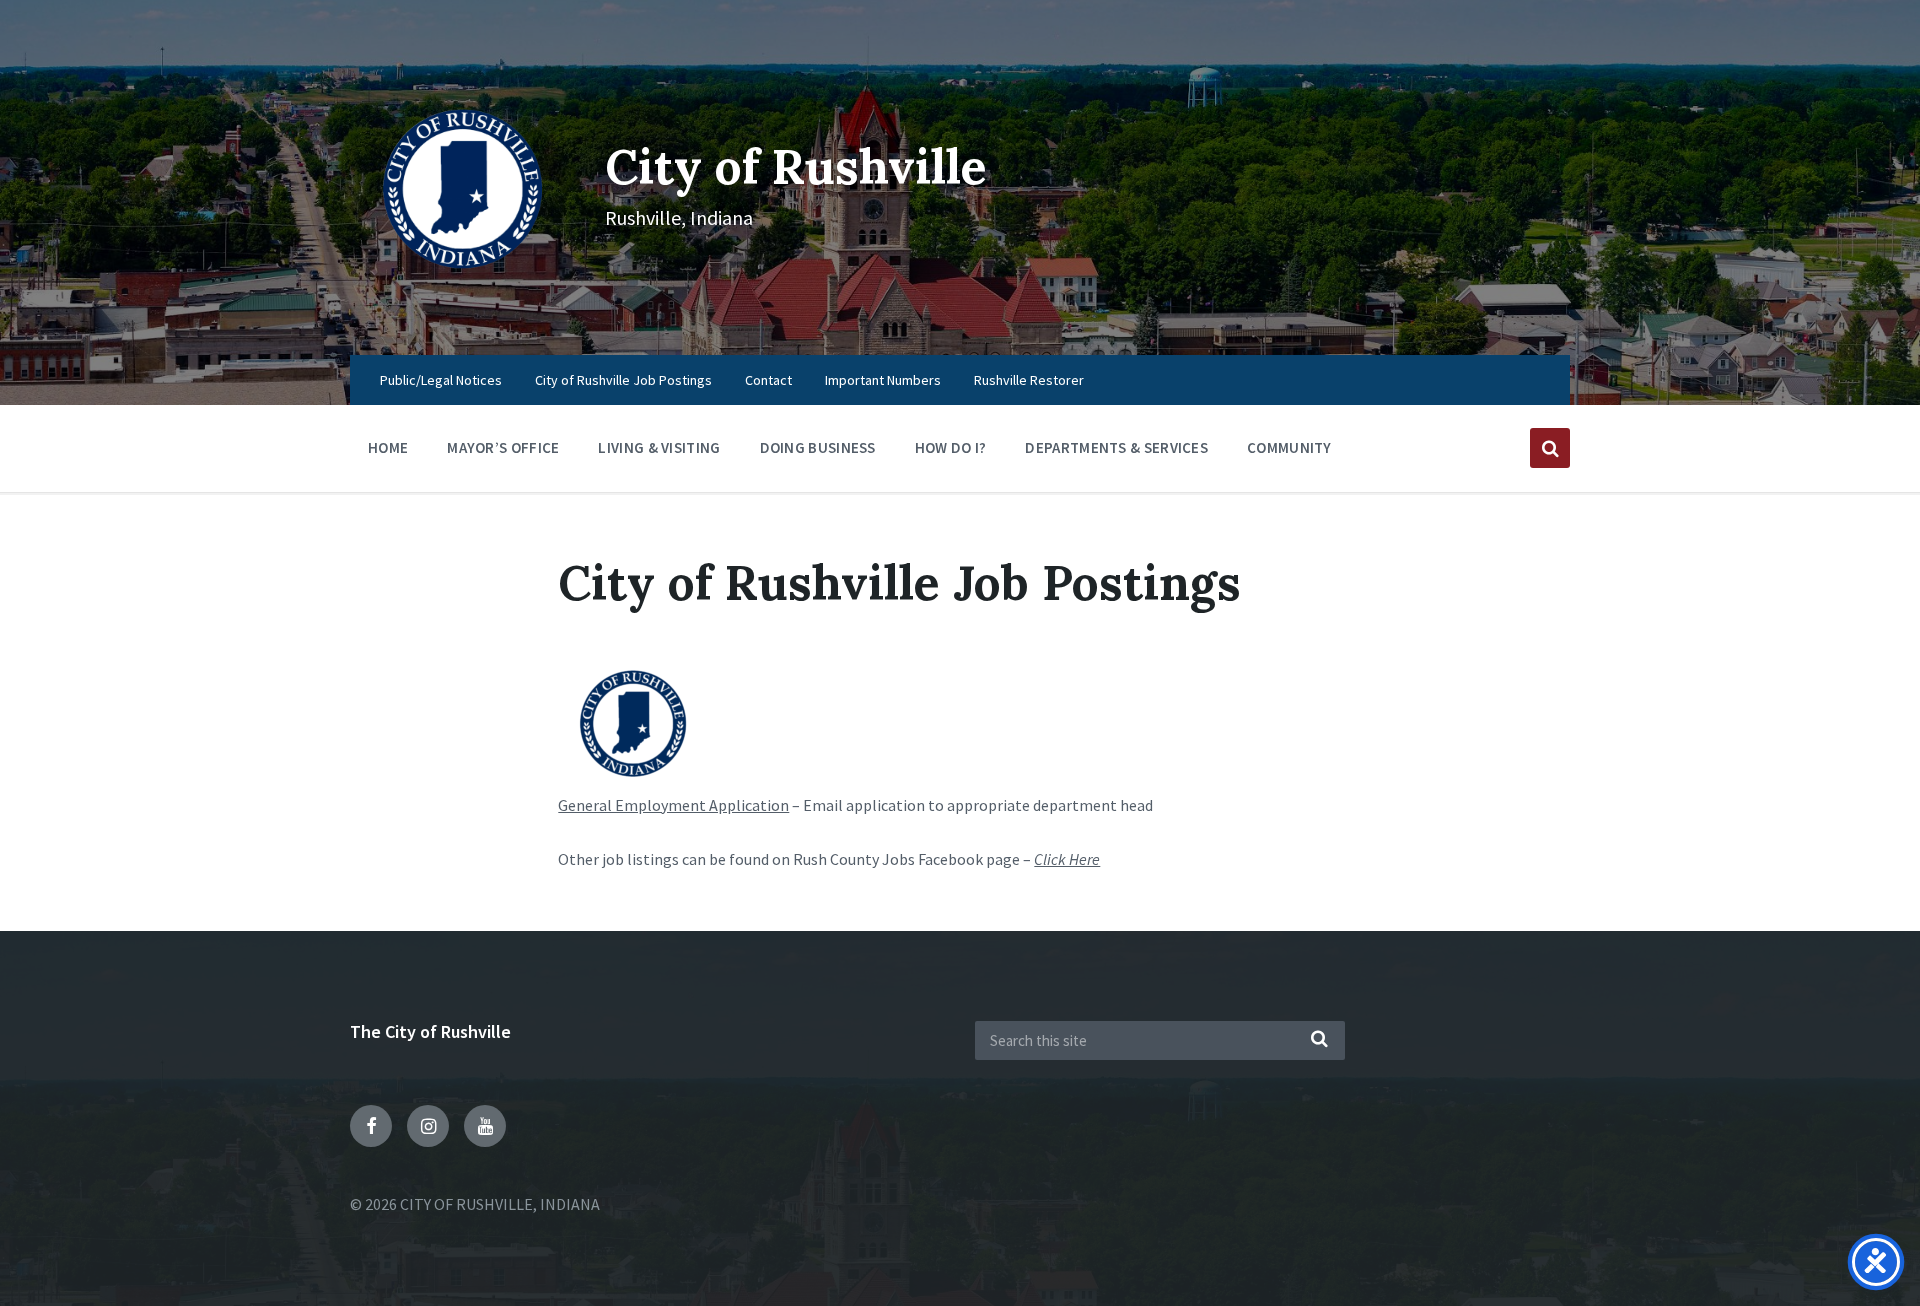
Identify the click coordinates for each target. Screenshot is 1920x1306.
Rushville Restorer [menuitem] (1029, 380)
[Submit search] (1320, 1040)
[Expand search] (1550, 448)
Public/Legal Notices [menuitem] (441, 380)
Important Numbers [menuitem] (883, 380)
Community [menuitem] (1289, 447)
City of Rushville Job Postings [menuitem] (623, 380)
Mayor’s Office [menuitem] (503, 447)
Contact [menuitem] (768, 380)
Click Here (1067, 859)
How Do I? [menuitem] (951, 447)
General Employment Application (673, 805)
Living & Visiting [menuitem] (659, 447)
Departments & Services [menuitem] (1116, 447)
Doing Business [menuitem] (818, 447)
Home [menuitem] (388, 447)
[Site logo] (462, 315)
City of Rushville (796, 166)
